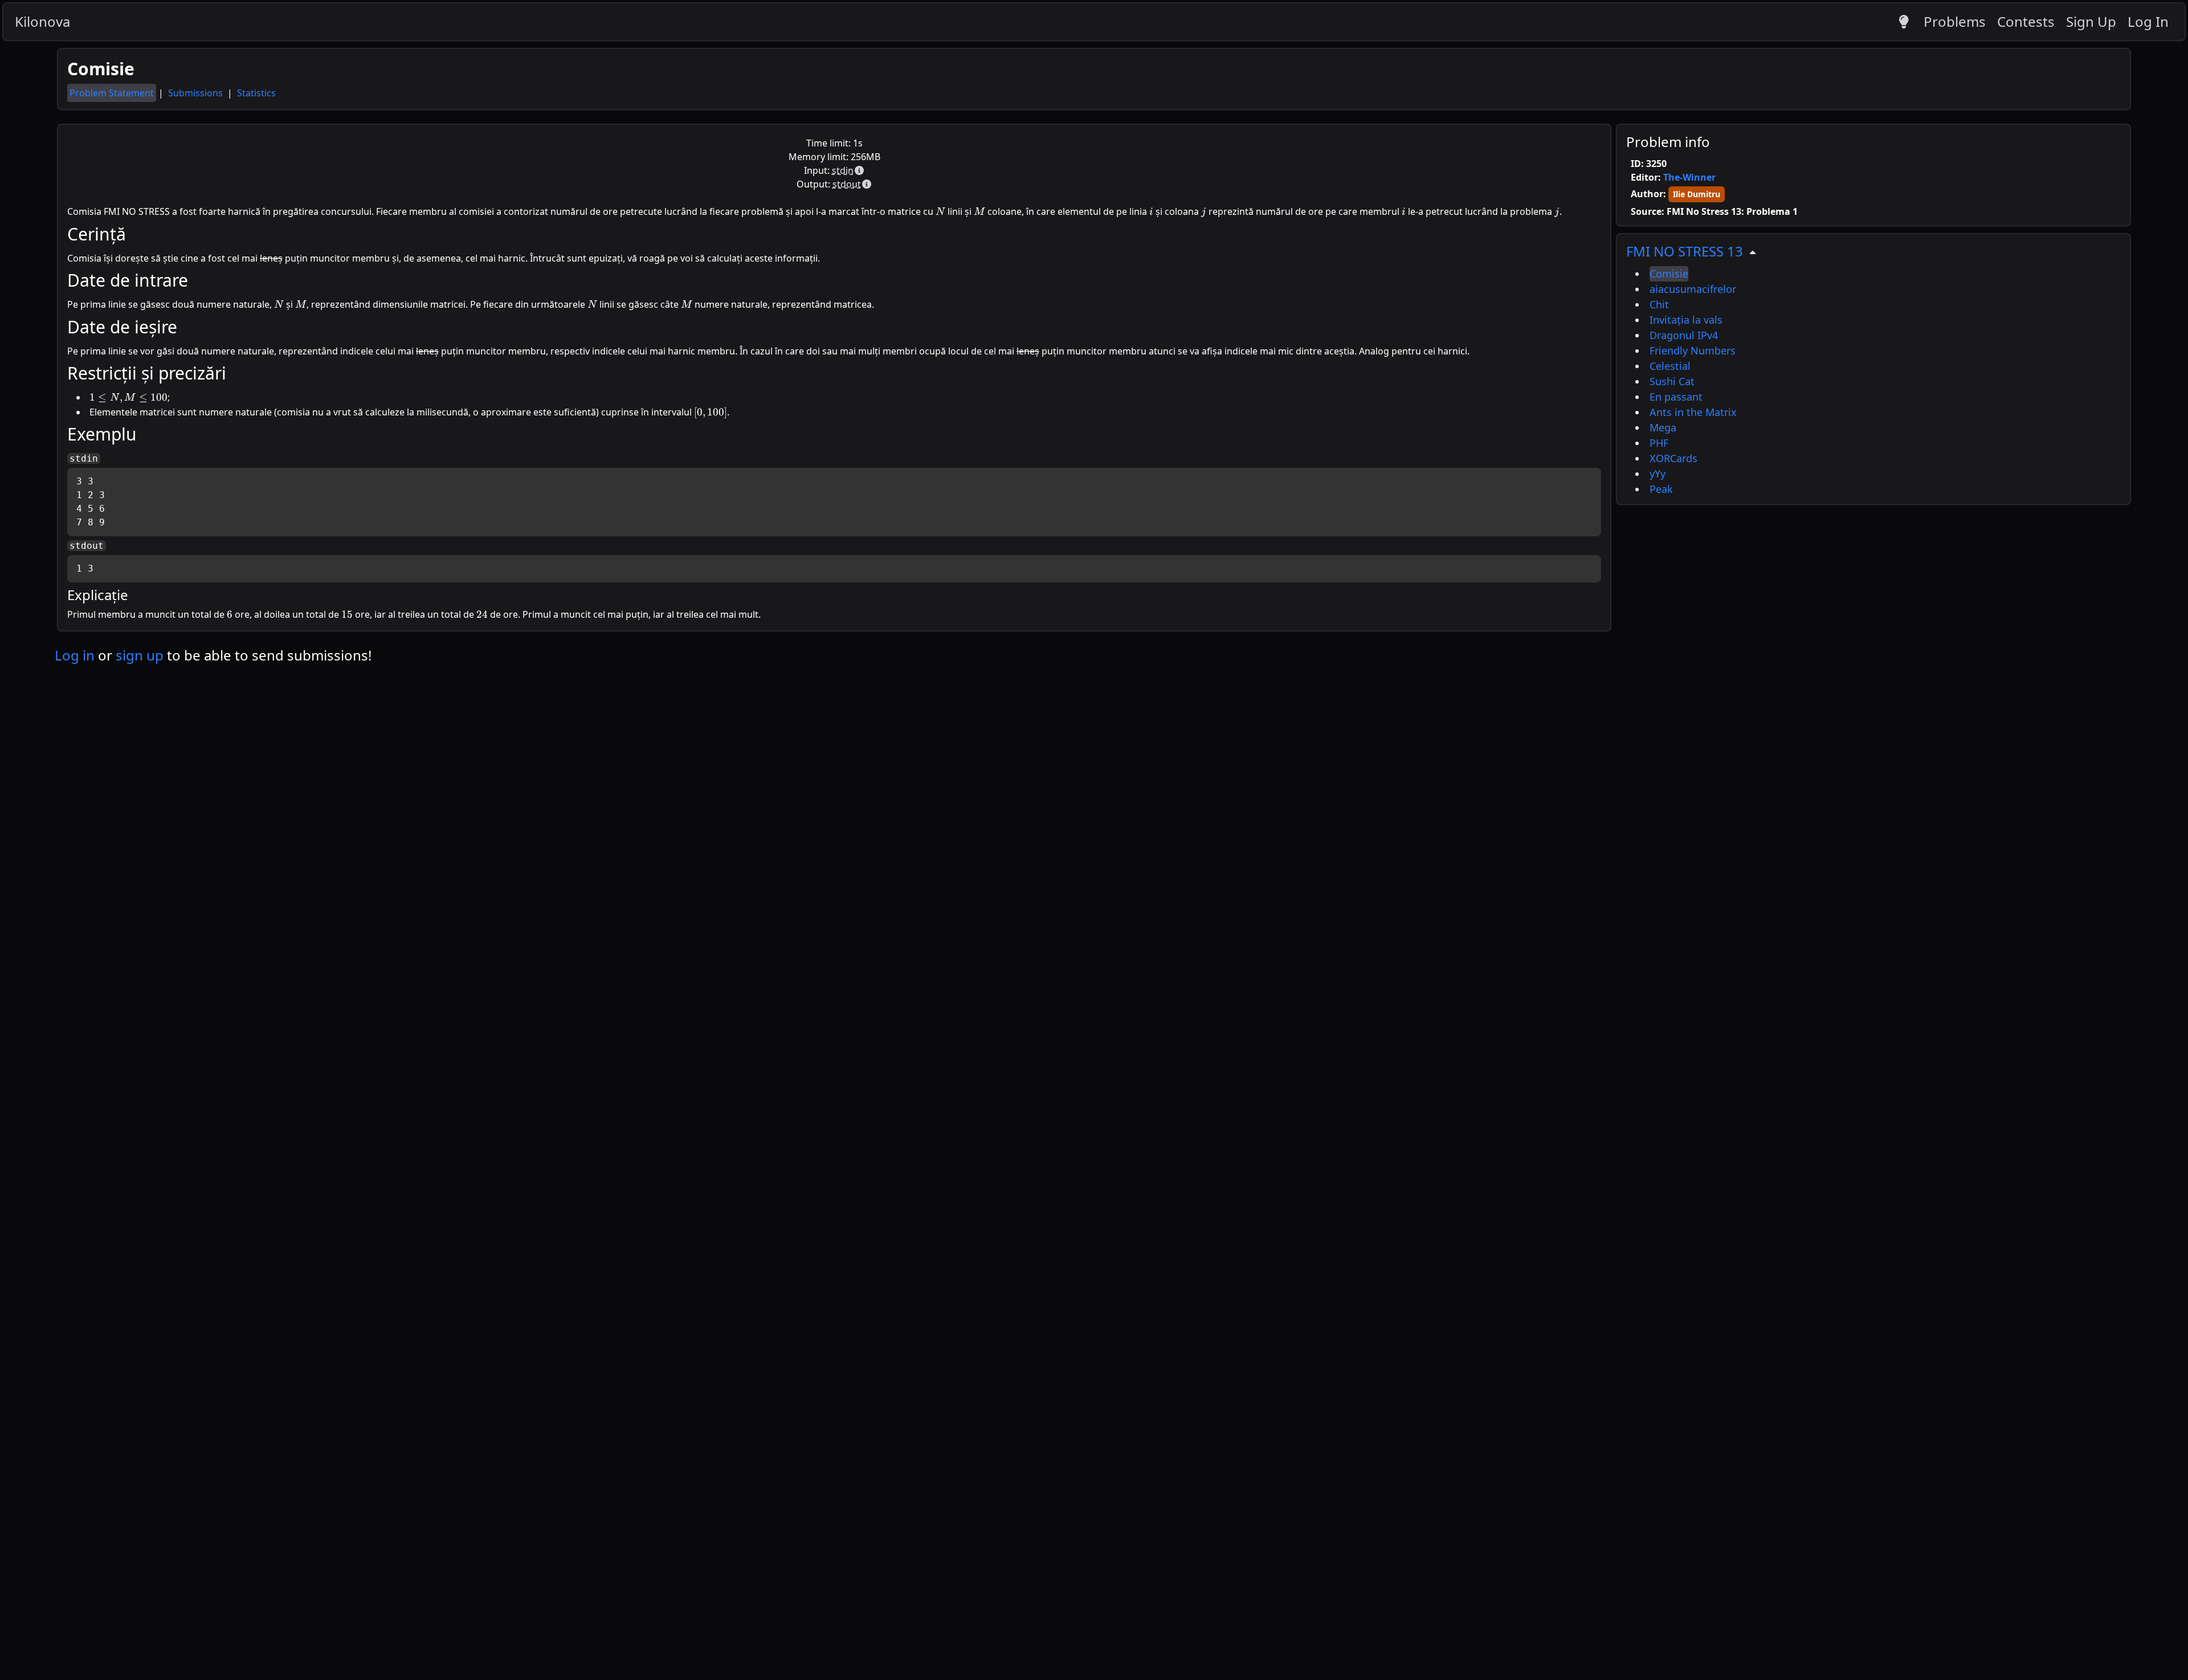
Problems (1955, 21)
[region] (1873, 369)
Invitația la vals (1686, 320)
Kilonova (42, 21)
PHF (1659, 443)
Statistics (256, 93)
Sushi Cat (1672, 381)
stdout (847, 184)
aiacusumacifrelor (1693, 289)
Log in (75, 655)
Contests (2026, 21)
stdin (843, 170)
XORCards (1673, 458)
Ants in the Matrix (1693, 412)
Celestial (1670, 366)
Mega (1663, 427)
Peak (1661, 489)
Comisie (1669, 274)
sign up (140, 655)
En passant (1676, 397)
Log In (2148, 21)
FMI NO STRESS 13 (1685, 251)
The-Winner (1689, 177)
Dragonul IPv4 (1684, 335)
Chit (1659, 304)
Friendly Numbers (1693, 350)
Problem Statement (112, 93)
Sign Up (2091, 21)
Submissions (197, 93)
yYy (1658, 474)
